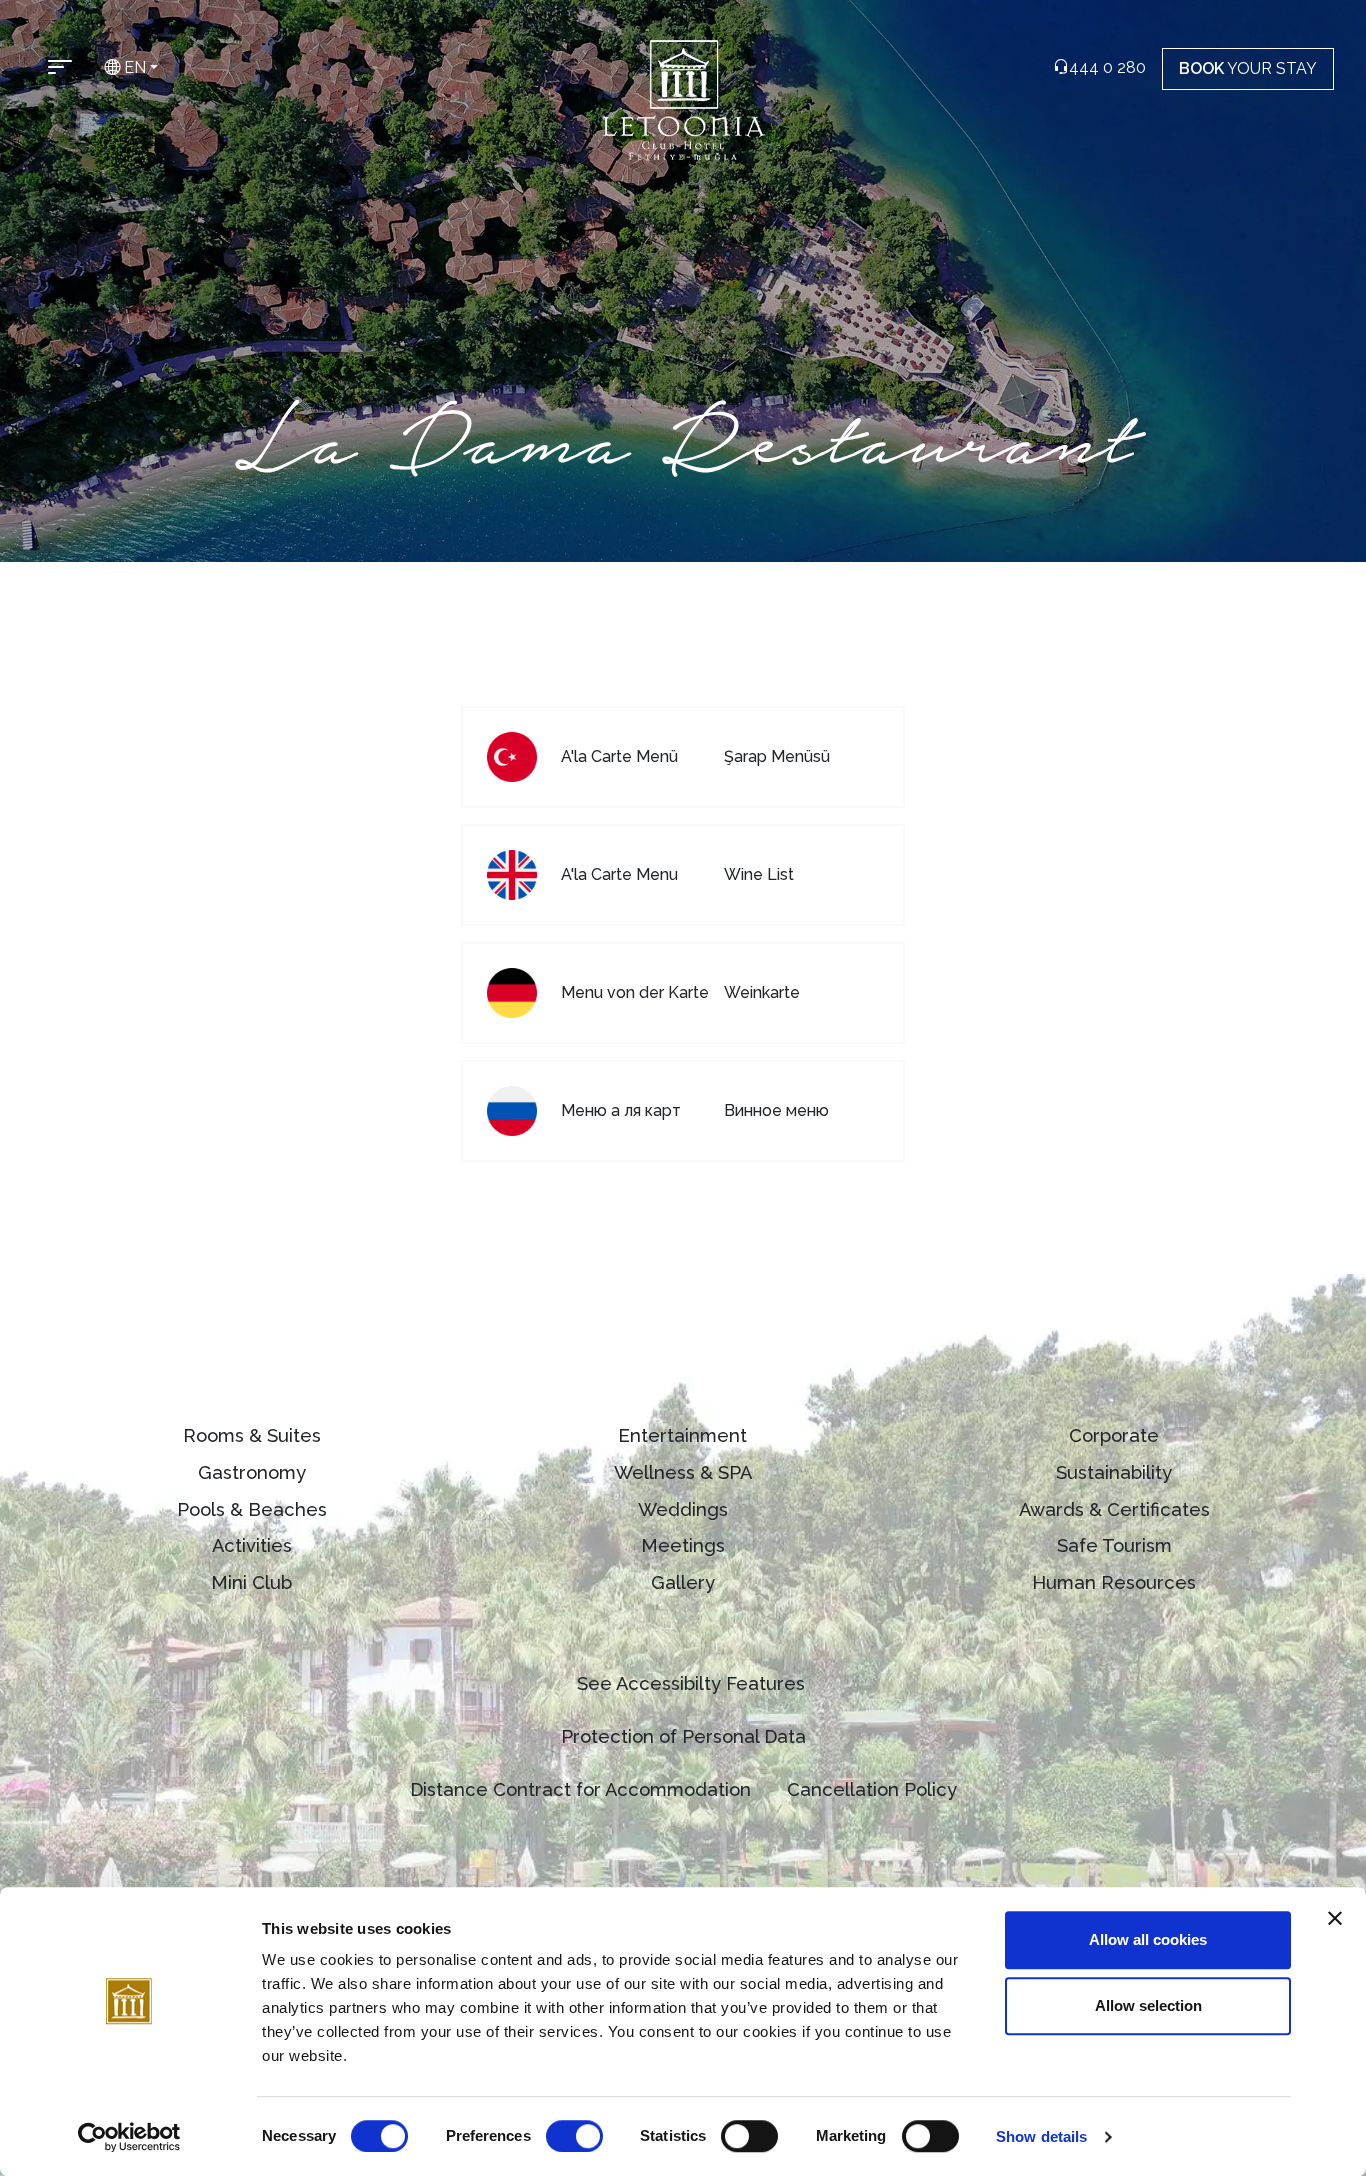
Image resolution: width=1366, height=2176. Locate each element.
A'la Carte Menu (619, 874)
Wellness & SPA (683, 1472)
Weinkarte (762, 992)
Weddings (683, 1509)
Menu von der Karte (635, 992)
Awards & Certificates (1114, 1509)
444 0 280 (1107, 67)
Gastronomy (252, 1472)
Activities (252, 1545)
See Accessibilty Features (691, 1683)
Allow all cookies (1148, 1939)
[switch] (574, 2136)
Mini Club (251, 1582)
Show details (1041, 2136)
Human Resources (1114, 1582)
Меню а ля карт (621, 1110)
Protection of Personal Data (683, 1736)
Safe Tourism (1114, 1545)
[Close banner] (1335, 1918)
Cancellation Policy (872, 1789)
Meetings (683, 1545)
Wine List (759, 874)
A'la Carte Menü (619, 756)
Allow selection (1148, 2005)
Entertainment (682, 1435)
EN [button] (133, 67)
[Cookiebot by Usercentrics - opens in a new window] (129, 2137)
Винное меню (776, 1110)
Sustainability (1114, 1472)
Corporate (1114, 1435)
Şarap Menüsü (777, 756)
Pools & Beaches (252, 1509)
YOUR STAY (1248, 68)
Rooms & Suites (252, 1435)
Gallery (683, 1582)
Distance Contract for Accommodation (580, 1789)
